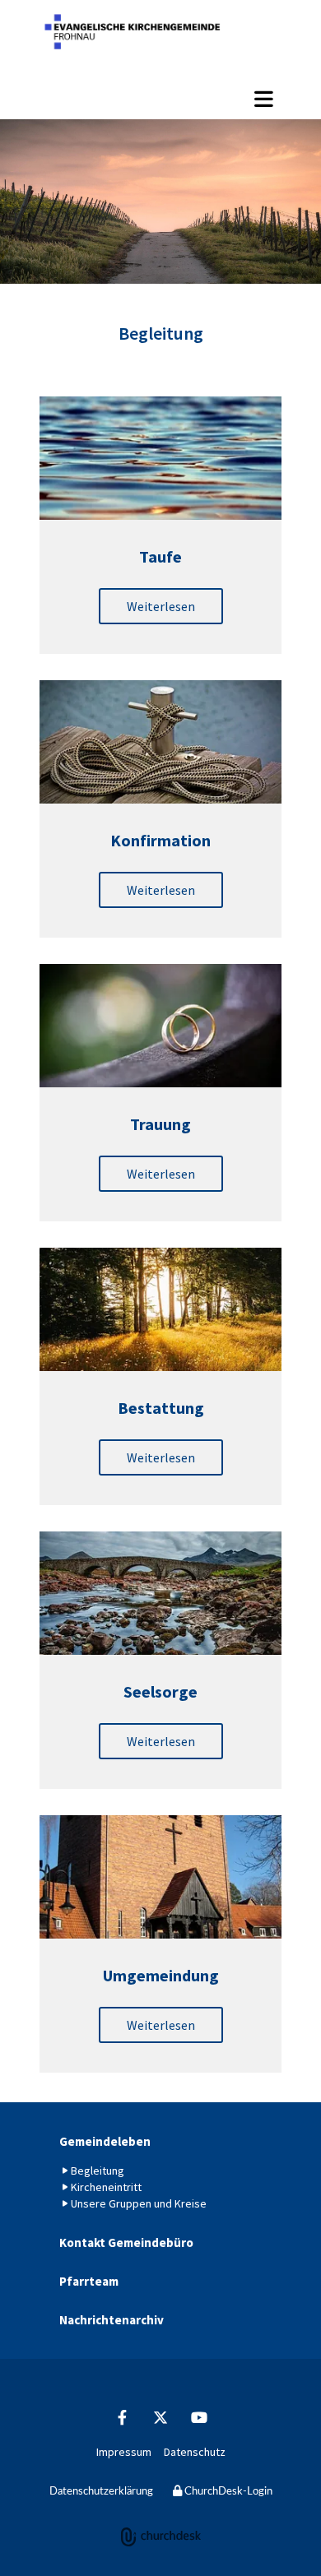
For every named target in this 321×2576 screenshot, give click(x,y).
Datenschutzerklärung (101, 2492)
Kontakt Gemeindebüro (126, 2242)
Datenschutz (195, 2452)
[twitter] (161, 2417)
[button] (160, 99)
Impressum (124, 2452)
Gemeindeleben (105, 2141)
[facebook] (122, 2417)
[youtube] (200, 2417)
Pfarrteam (89, 2281)
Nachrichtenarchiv (112, 2320)
